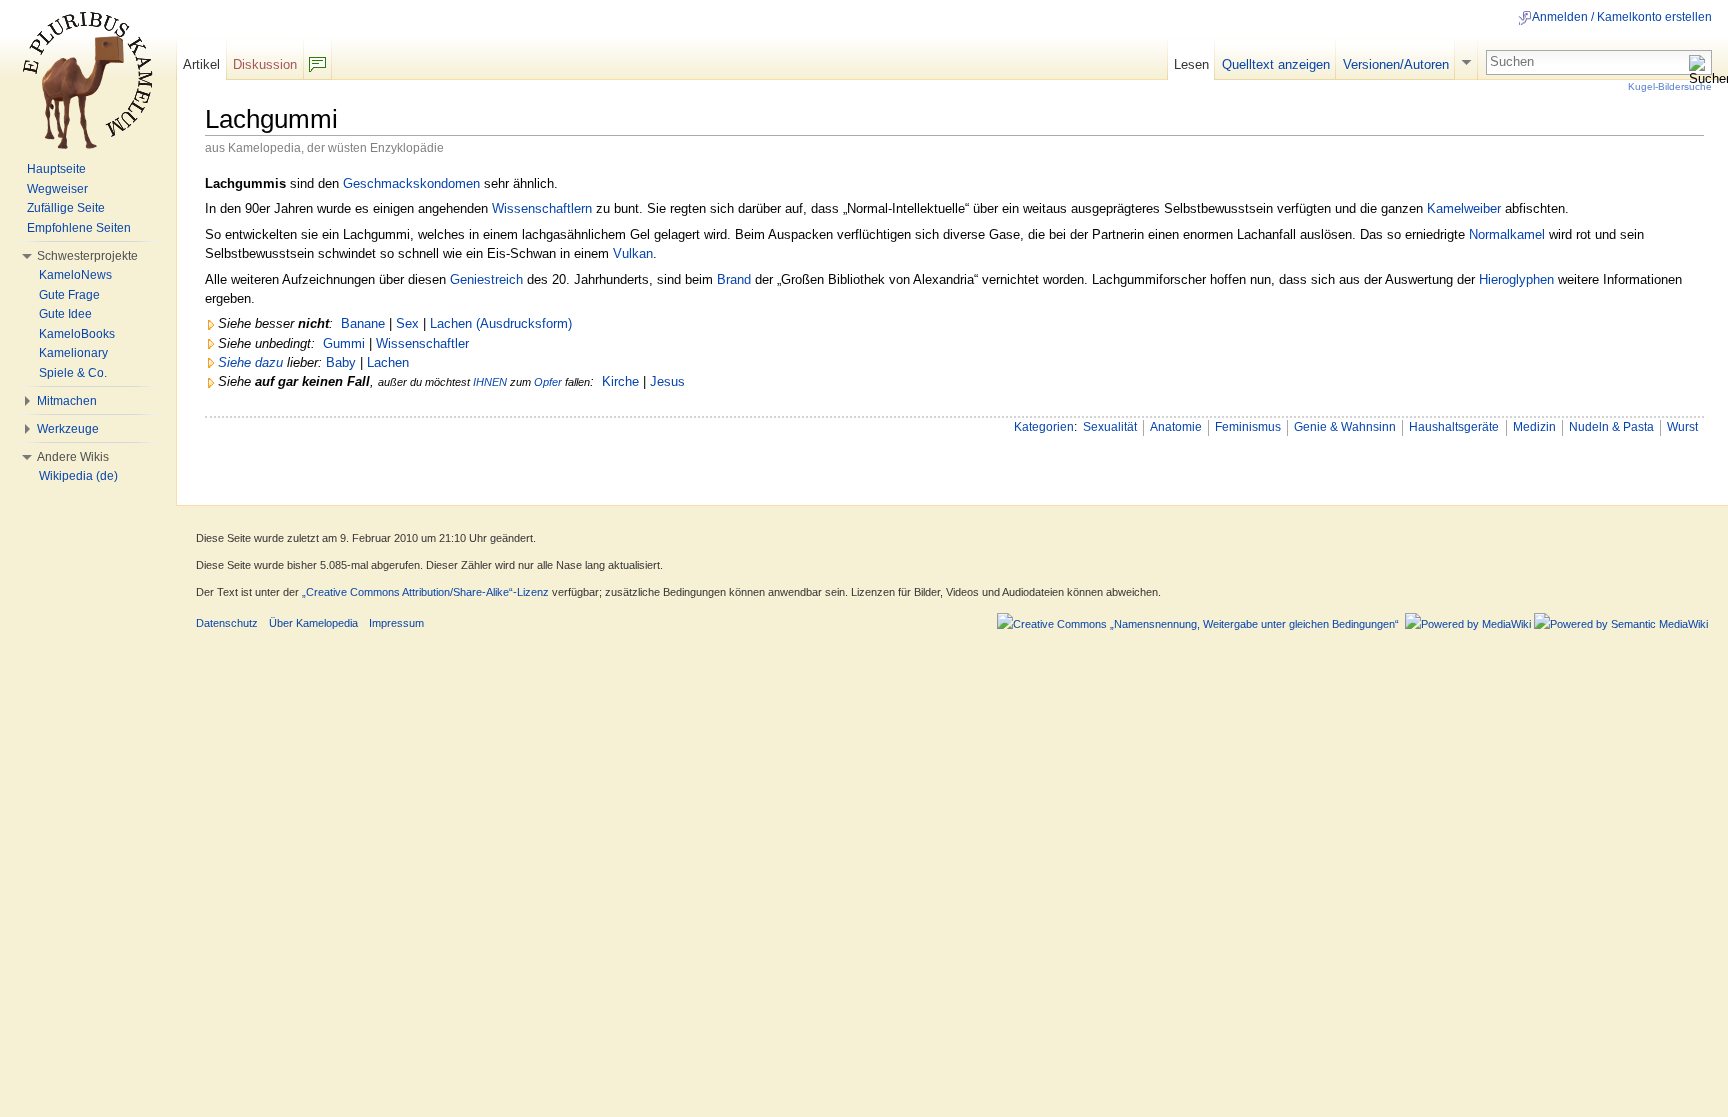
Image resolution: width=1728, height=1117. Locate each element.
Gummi (344, 343)
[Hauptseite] (88, 80)
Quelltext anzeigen (1276, 64)
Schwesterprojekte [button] (87, 256)
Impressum (396, 623)
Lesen (1191, 64)
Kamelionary (73, 353)
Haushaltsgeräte (1454, 427)
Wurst (1682, 427)
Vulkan (633, 253)
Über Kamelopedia (313, 623)
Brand (734, 279)
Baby (341, 362)
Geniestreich (486, 279)
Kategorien (1044, 427)
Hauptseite (56, 169)
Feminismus (1248, 427)
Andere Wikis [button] (73, 457)
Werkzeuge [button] (68, 429)
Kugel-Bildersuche (1670, 86)
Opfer (548, 382)
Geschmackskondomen (411, 183)
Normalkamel (1507, 234)
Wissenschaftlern (542, 208)
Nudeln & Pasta (1611, 427)
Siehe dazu (250, 362)
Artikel (201, 64)
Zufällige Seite (66, 208)
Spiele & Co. (73, 373)
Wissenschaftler (422, 343)
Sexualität (1110, 427)
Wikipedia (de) (78, 476)
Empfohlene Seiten (79, 228)
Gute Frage (69, 295)
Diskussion (265, 64)
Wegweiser (57, 189)
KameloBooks (77, 334)
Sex (407, 323)
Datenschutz (227, 623)
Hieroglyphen (1516, 279)
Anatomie (1176, 427)
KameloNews (75, 275)
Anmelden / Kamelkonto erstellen (1622, 17)
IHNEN (490, 382)
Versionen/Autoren (1396, 64)
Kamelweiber (1464, 208)
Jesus (667, 381)
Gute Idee (65, 314)
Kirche (620, 381)
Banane (363, 323)
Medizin (1534, 427)
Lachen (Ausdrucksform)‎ (501, 323)
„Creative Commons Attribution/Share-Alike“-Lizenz (425, 592)
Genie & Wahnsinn (1345, 427)
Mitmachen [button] (67, 401)
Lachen (388, 362)
